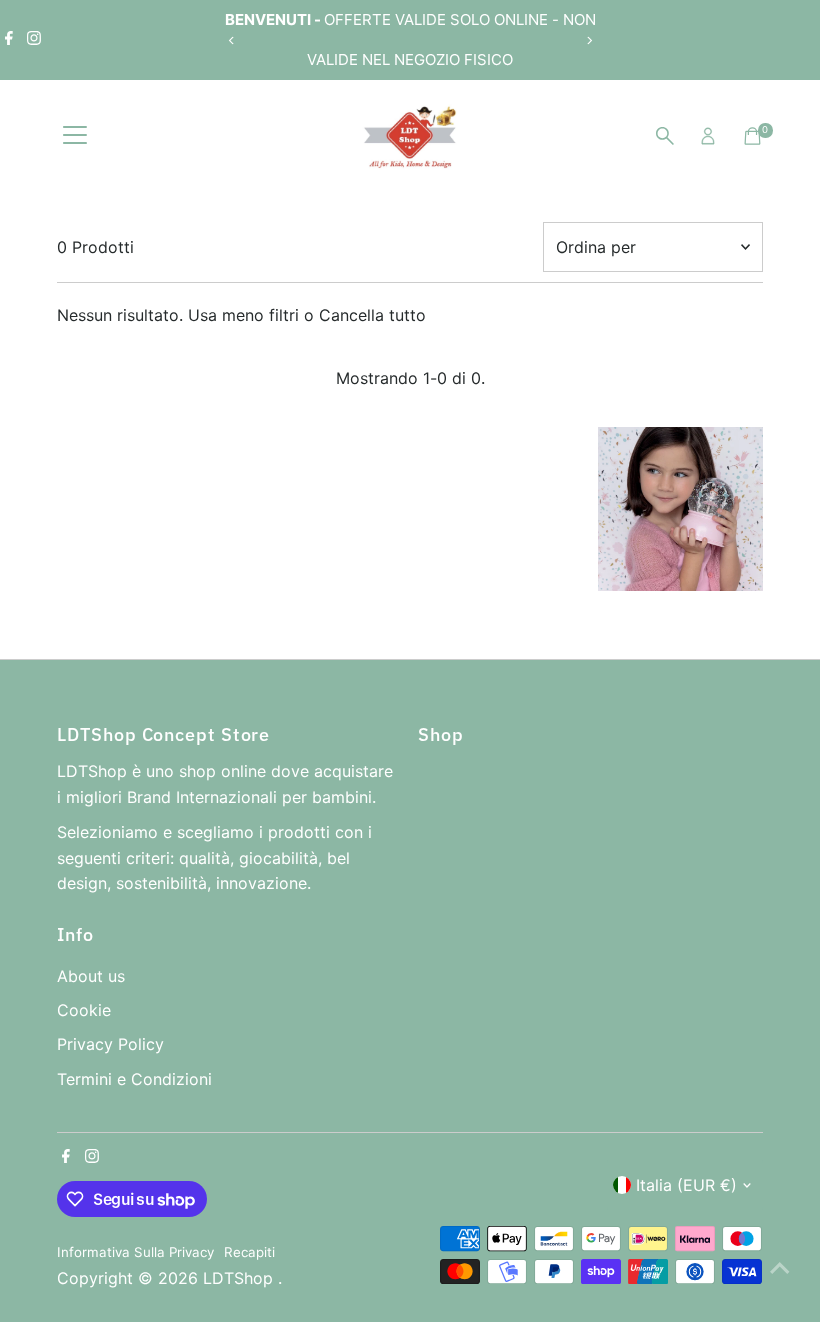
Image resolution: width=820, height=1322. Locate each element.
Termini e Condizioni (134, 1079)
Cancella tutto (372, 315)
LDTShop (240, 1278)
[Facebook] (9, 40)
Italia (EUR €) (686, 1185)
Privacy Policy (110, 1044)
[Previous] (231, 40)
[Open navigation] (75, 136)
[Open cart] (752, 136)
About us (91, 976)
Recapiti (249, 1252)
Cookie (84, 1010)
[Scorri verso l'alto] (780, 1267)
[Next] (588, 40)
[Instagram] (34, 40)
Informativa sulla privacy (135, 1252)
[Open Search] (665, 136)
